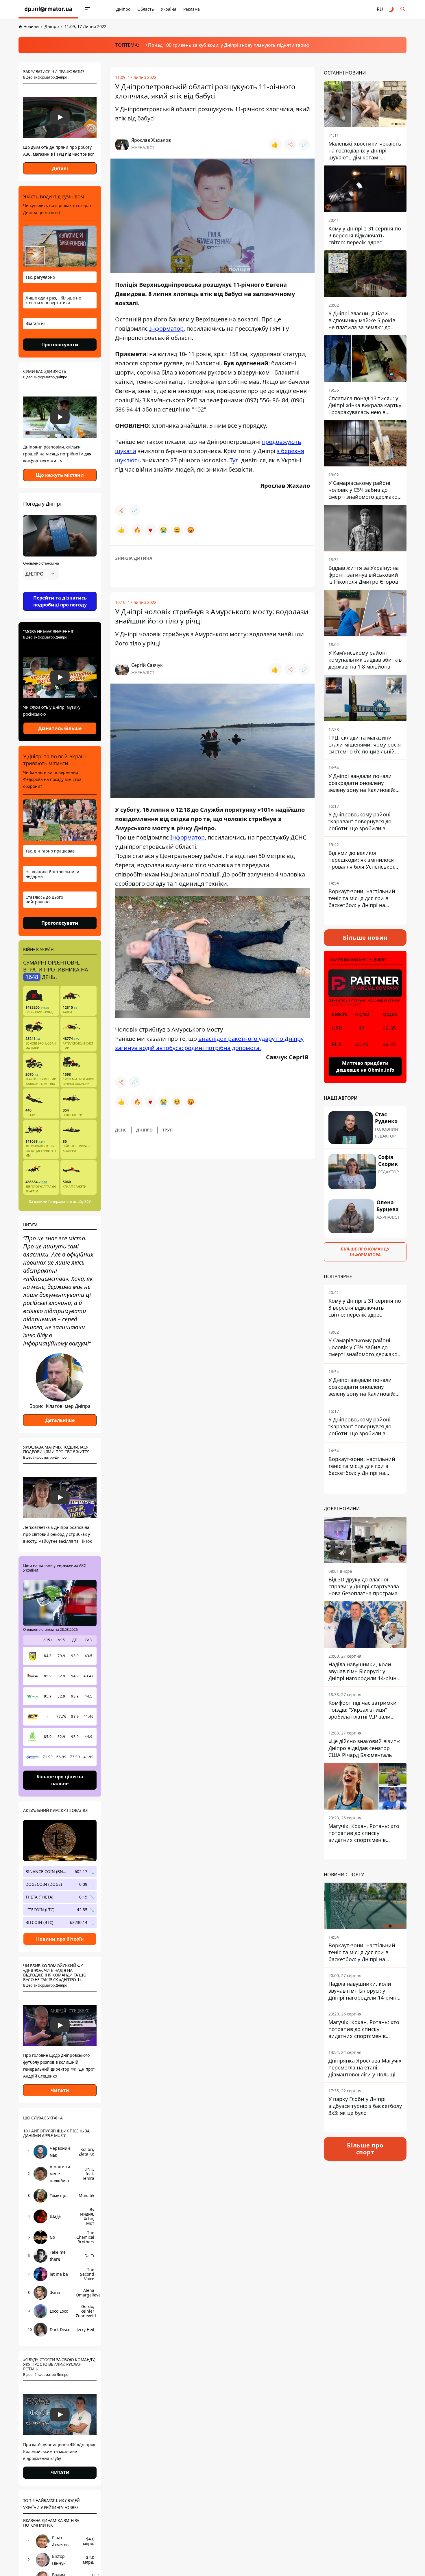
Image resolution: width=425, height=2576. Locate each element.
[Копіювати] (304, 144)
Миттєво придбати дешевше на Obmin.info (365, 1066)
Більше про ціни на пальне (60, 1780)
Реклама (192, 9)
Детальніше (60, 1420)
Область (146, 9)
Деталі (60, 168)
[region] (60, 590)
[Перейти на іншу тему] (391, 9)
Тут (234, 460)
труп (167, 1130)
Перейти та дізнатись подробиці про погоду (60, 601)
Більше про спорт (365, 2149)
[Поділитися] (290, 144)
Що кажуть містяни (60, 475)
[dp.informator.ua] (48, 9)
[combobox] (41, 574)
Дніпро (123, 9)
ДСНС (121, 1130)
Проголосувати (60, 345)
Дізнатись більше (60, 728)
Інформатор (166, 328)
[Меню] (87, 9)
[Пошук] (403, 9)
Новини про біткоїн (60, 1939)
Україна (169, 9)
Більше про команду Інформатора (365, 1252)
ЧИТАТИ (60, 2473)
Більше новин (365, 938)
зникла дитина (134, 558)
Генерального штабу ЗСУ (70, 1202)
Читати (60, 2090)
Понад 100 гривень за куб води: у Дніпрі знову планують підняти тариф (229, 45)
